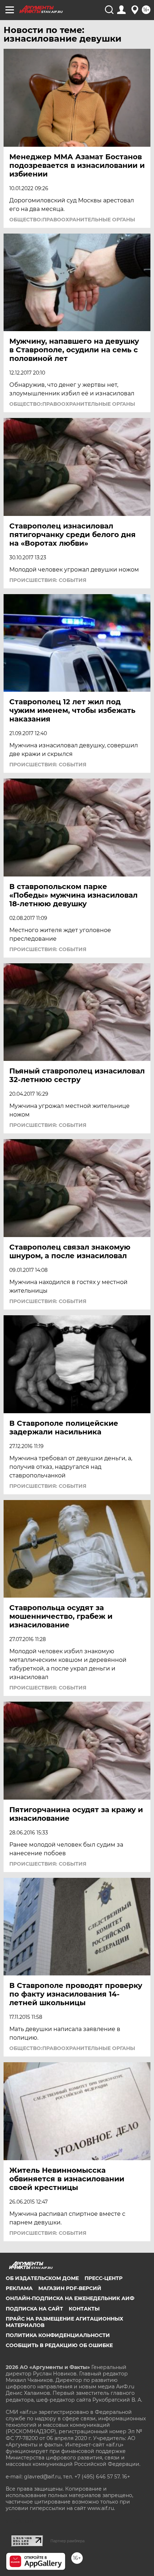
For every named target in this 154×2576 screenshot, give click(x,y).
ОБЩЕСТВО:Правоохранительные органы (72, 220)
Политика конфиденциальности (58, 2335)
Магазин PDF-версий (70, 2288)
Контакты (84, 2309)
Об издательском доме (42, 2278)
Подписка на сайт (34, 2309)
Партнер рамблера (68, 2541)
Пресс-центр (104, 2278)
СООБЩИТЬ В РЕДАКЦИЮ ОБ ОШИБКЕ (59, 2345)
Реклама (19, 2288)
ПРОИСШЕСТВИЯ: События (48, 580)
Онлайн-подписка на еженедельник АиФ (70, 2298)
